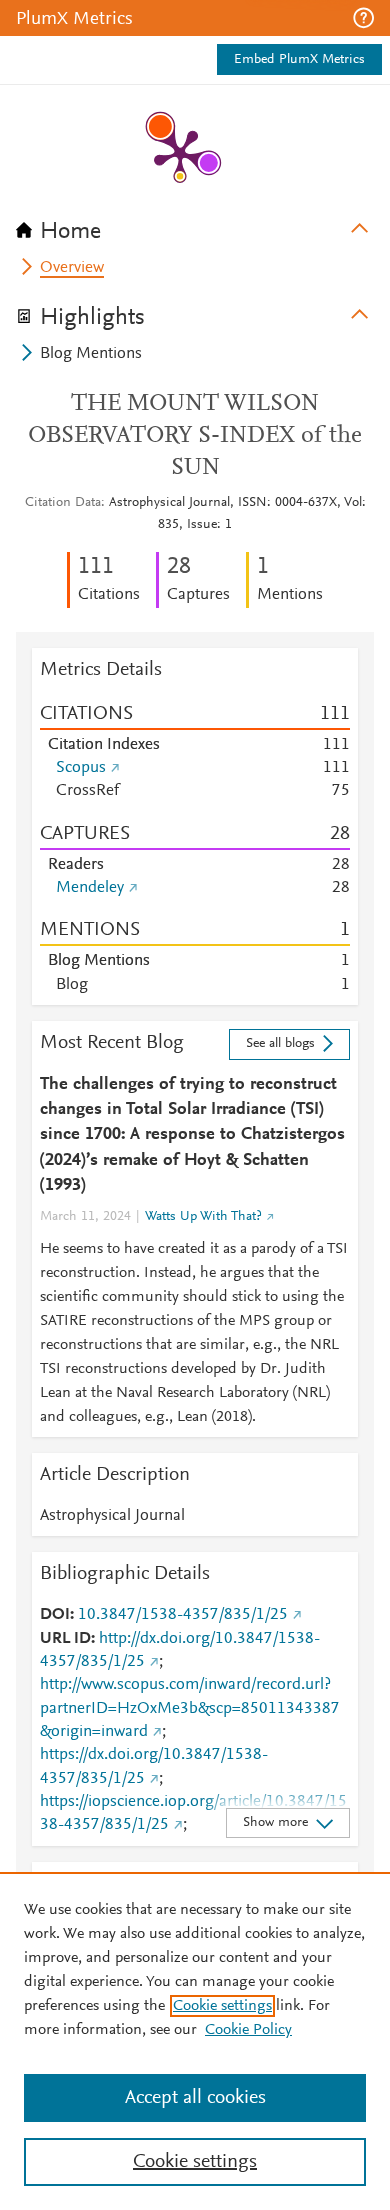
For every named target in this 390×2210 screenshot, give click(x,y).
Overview (72, 268)
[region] (195, 2041)
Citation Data (63, 503)
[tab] (195, 225)
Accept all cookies (195, 2098)
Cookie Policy (248, 2030)
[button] (363, 18)
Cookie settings (222, 2006)
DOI (55, 1615)
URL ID (65, 1639)
